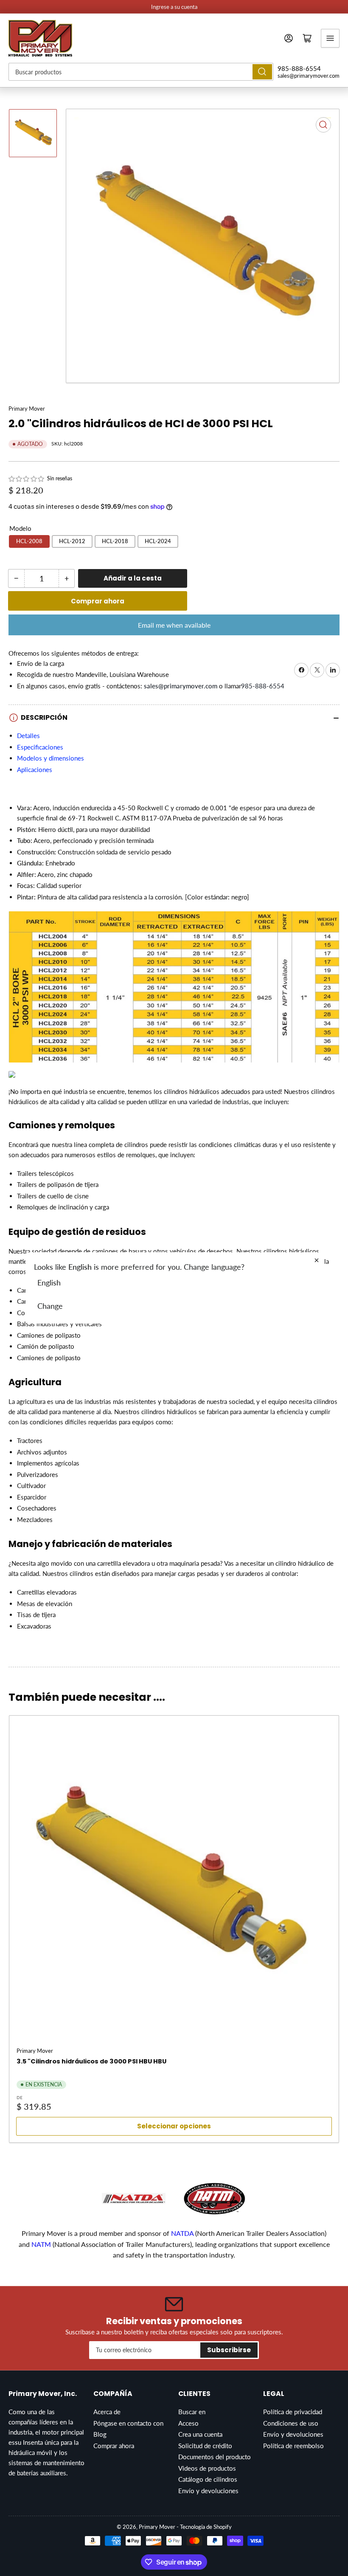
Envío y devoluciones (208, 2491)
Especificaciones (40, 747)
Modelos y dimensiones (51, 758)
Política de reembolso (293, 2446)
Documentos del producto (215, 2457)
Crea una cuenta (200, 2434)
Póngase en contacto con (128, 2423)
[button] (27, 479)
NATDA (183, 2233)
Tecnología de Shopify (206, 2527)
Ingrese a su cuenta (174, 7)
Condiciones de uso (291, 2423)
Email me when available (174, 625)
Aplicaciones (35, 769)
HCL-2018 (115, 541)
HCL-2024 (158, 541)
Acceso (188, 2423)
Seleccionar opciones (174, 2126)
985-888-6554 (299, 68)
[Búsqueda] (262, 72)
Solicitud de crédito (205, 2446)
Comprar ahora (98, 601)
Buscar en (192, 2412)
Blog (100, 2434)
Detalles (28, 736)
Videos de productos (207, 2468)
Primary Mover (27, 409)
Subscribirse (229, 2350)
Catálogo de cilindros (208, 2479)
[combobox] (141, 72)
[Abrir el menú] (330, 38)
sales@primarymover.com (309, 76)
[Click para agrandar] (174, 990)
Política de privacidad (293, 2412)
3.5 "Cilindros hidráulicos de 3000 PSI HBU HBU (91, 2061)
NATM (41, 2244)
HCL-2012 (72, 541)
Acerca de (107, 2412)
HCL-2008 (29, 541)
